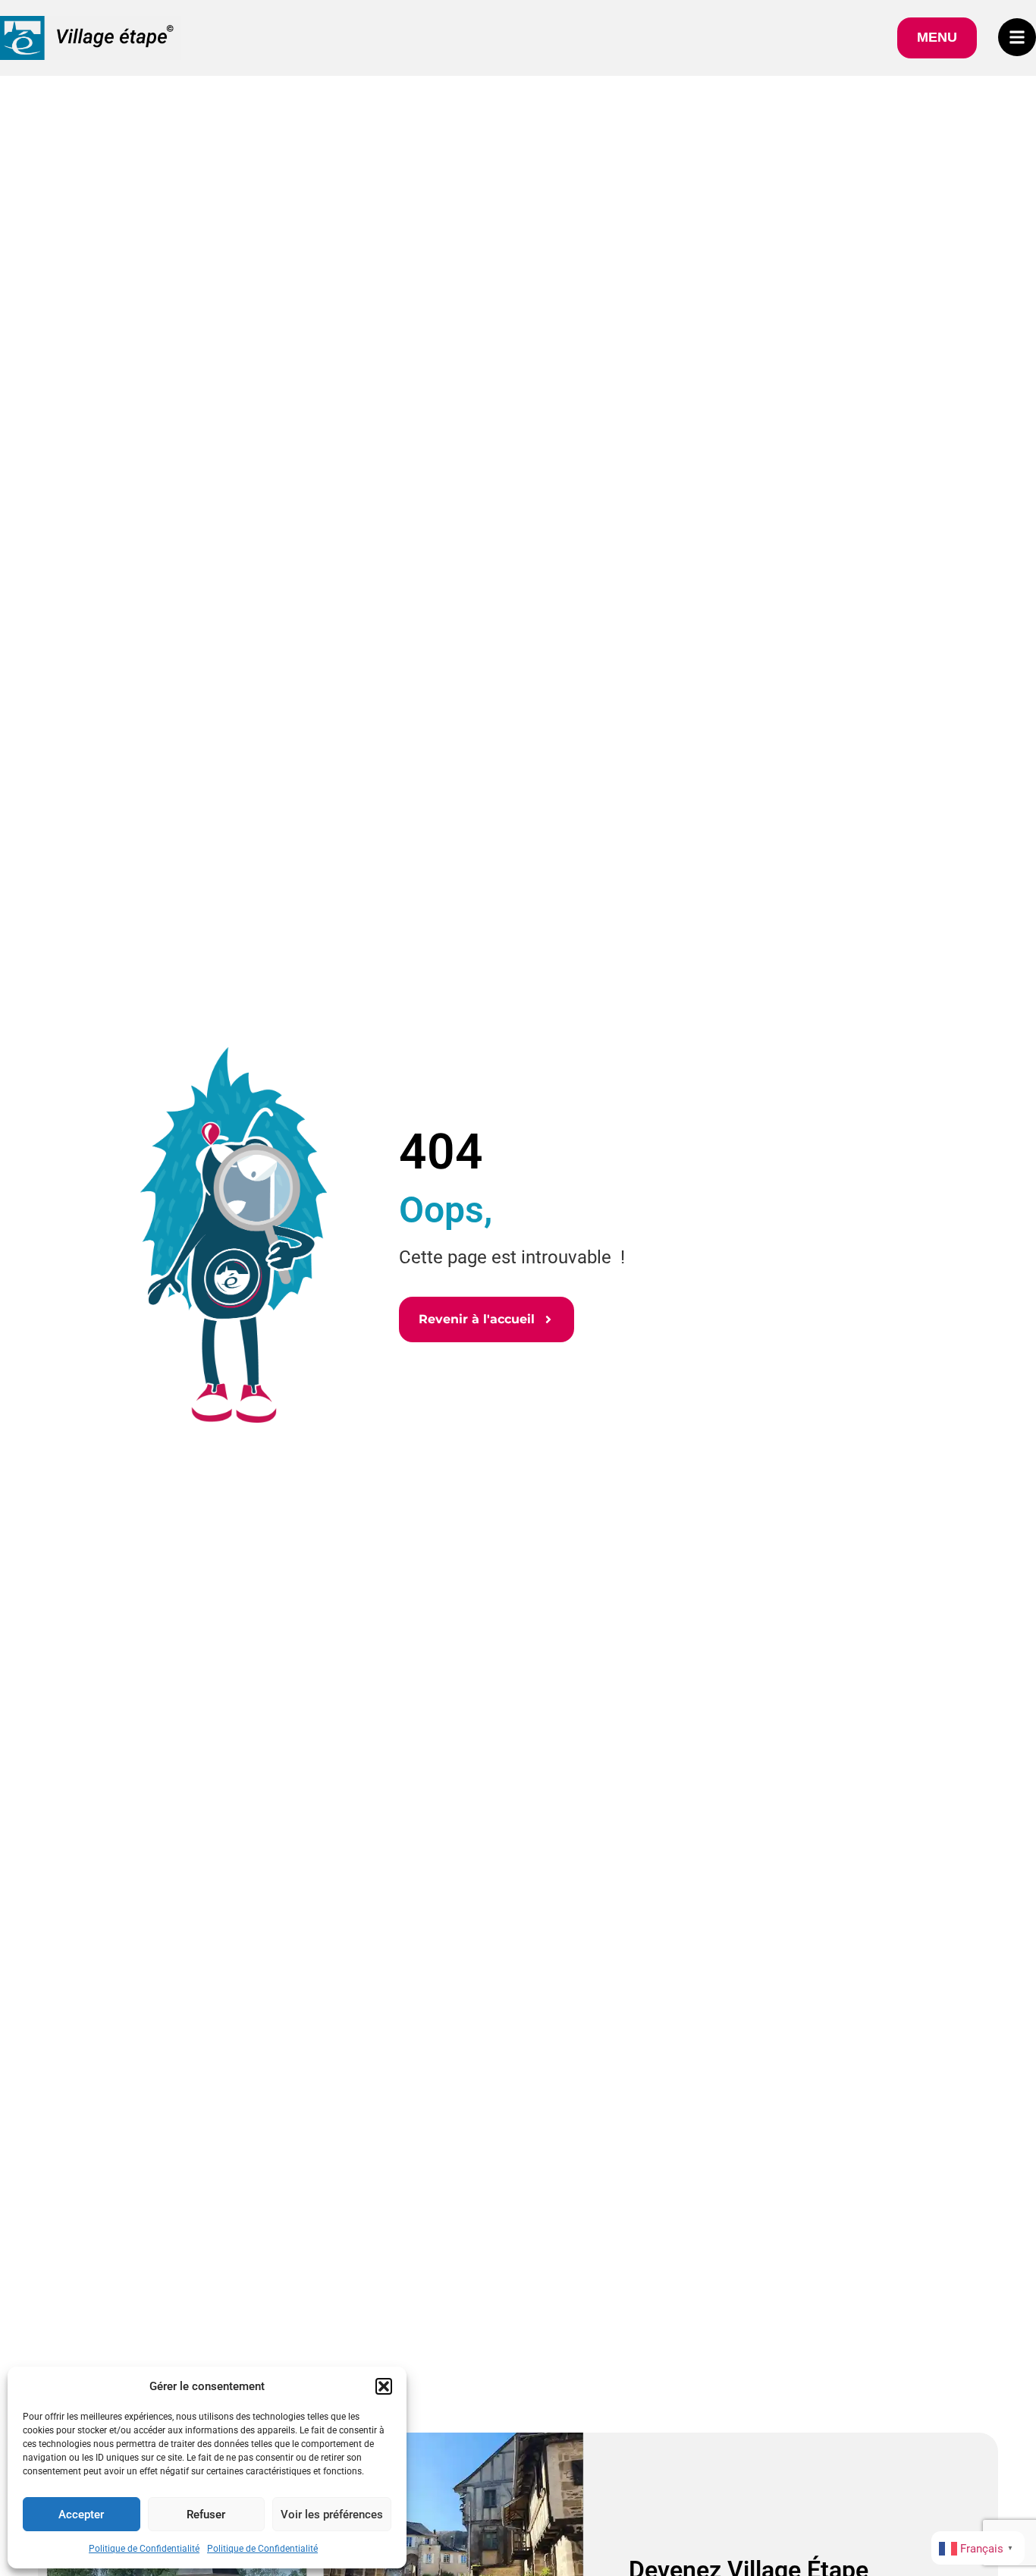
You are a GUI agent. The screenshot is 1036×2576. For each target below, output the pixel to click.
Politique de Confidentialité (144, 2549)
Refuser (206, 2515)
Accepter (81, 2515)
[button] (384, 2386)
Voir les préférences (332, 2515)
